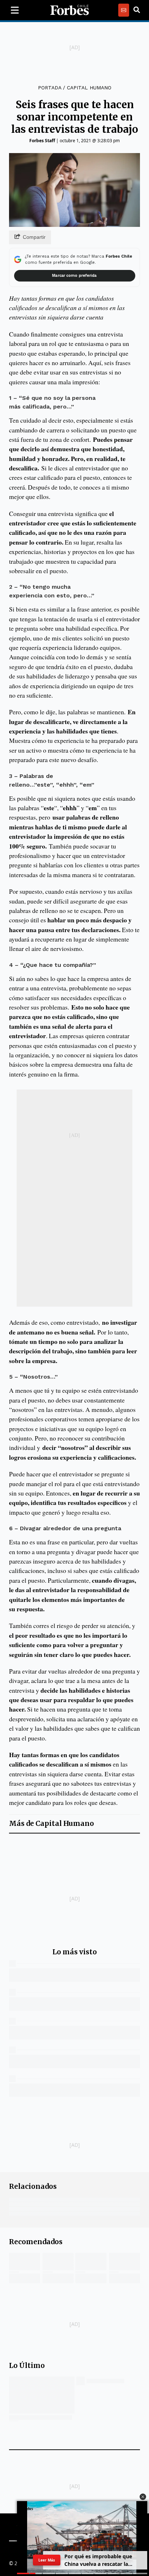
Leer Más (47, 2560)
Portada (50, 88)
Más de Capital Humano (52, 1824)
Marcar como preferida (74, 276)
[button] (143, 2497)
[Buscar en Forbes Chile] (137, 10)
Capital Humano (89, 88)
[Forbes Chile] (69, 10)
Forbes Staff (42, 141)
